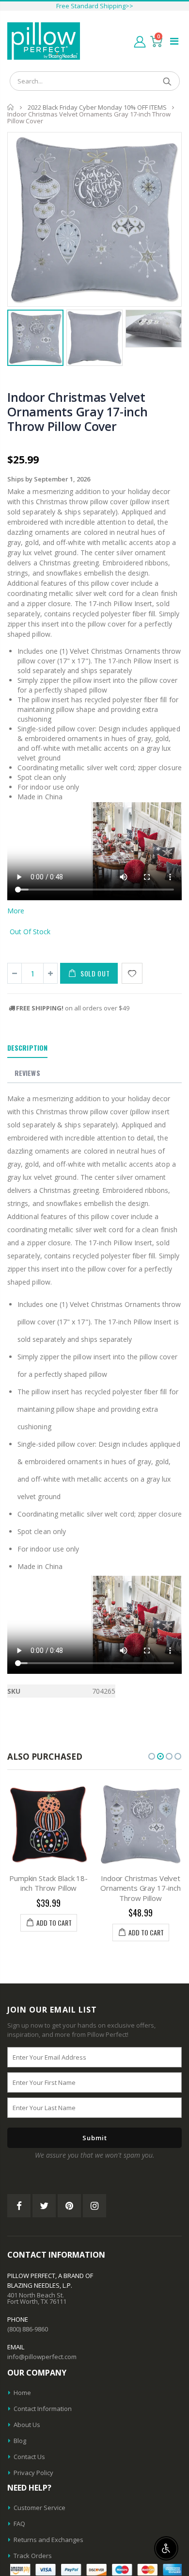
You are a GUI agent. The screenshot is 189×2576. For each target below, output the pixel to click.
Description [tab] (27, 1048)
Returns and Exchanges (48, 2540)
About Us (27, 2425)
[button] (152, 1756)
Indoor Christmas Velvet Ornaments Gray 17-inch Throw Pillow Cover (78, 412)
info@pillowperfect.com (42, 2357)
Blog (20, 2441)
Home (11, 107)
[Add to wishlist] (132, 973)
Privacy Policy (33, 2473)
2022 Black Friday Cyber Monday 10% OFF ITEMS (97, 107)
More (16, 911)
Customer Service (39, 2508)
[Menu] (174, 41)
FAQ (19, 2524)
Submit (95, 2138)
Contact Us (29, 2457)
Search (167, 81)
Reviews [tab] (27, 1073)
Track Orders (33, 2556)
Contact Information (43, 2409)
